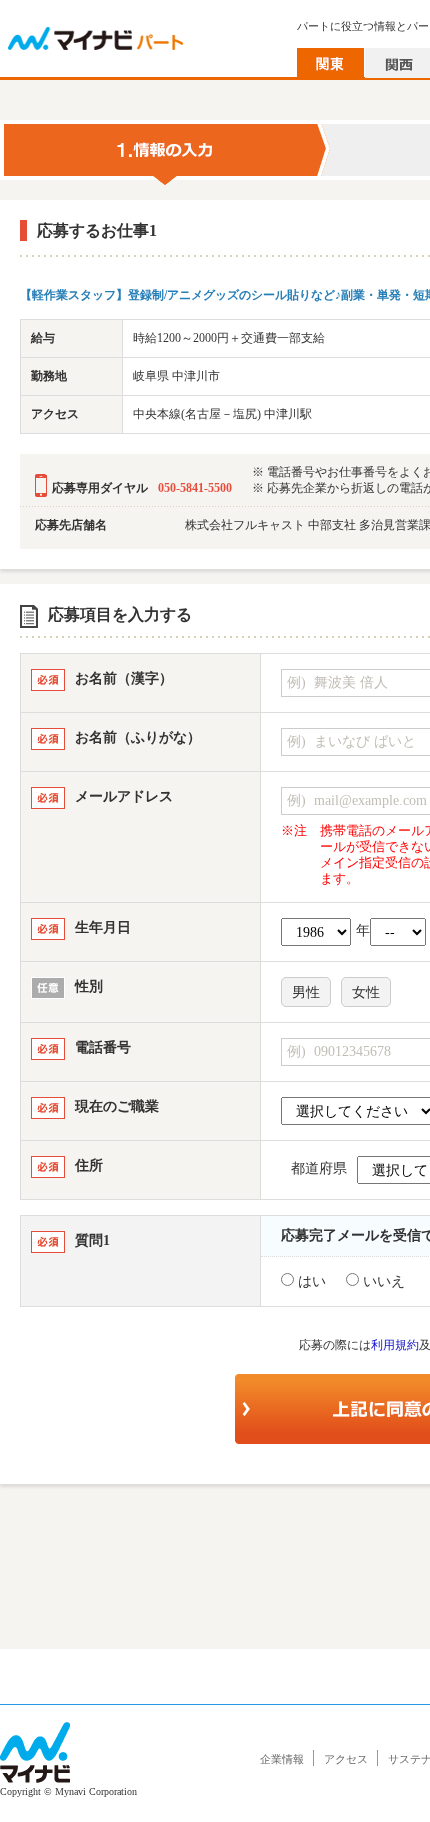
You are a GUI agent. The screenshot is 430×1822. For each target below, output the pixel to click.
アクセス (346, 1759)
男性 (306, 992)
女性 (366, 992)
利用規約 (395, 1345)
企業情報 (282, 1759)
